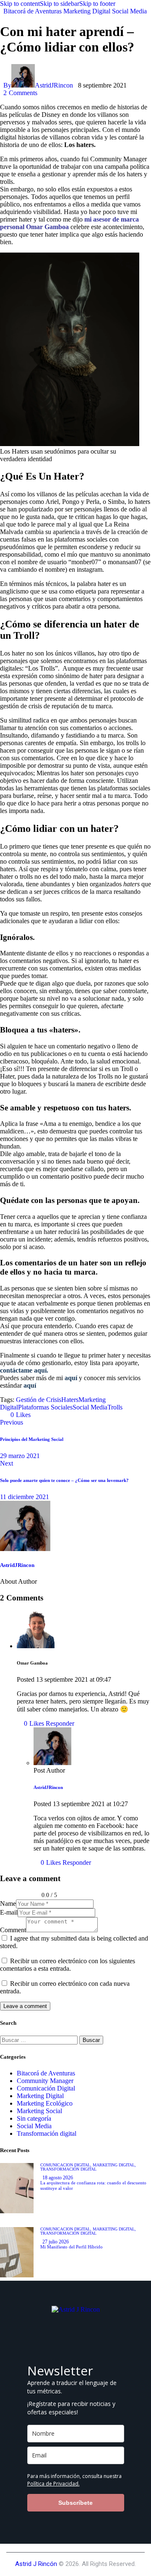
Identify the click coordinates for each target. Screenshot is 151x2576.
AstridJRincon (17, 1565)
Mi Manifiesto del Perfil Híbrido (72, 2247)
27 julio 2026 (56, 2242)
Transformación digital (47, 2133)
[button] (17, 1415)
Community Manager (45, 2081)
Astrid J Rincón (36, 2564)
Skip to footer (97, 4)
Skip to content (20, 4)
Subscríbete (75, 2503)
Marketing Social (39, 2111)
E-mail (9, 1912)
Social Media (129, 11)
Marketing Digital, (114, 2165)
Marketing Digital (87, 11)
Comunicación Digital (46, 2088)
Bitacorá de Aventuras (33, 11)
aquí (71, 1378)
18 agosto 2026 (58, 2178)
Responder (60, 1723)
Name (8, 1904)
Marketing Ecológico (45, 2103)
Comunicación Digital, (66, 2165)
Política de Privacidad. (53, 2484)
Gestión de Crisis (39, 1400)
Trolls (115, 1407)
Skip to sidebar (60, 4)
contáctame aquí (23, 1370)
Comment (13, 1930)
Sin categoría (34, 2118)
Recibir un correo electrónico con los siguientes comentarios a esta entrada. (68, 1965)
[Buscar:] (40, 2040)
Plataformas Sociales (45, 1407)
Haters (70, 1400)
